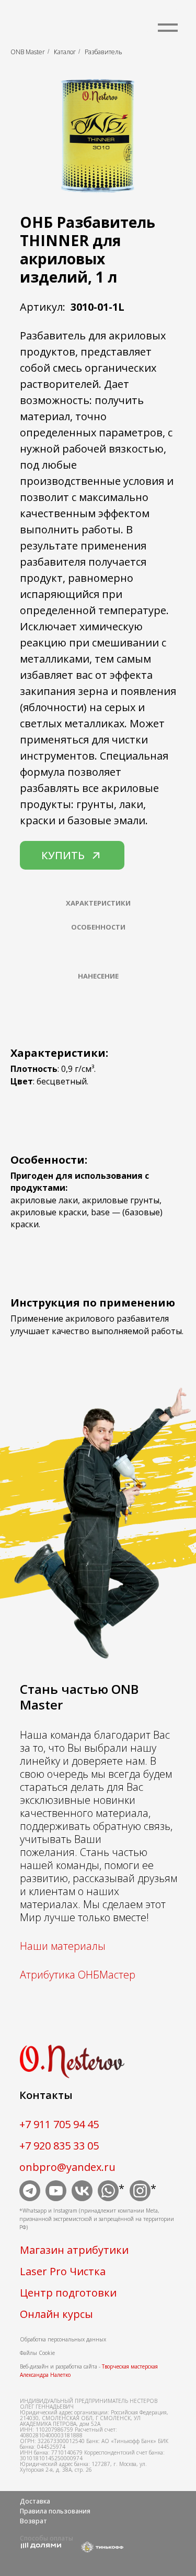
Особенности (98, 927)
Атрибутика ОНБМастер (78, 1975)
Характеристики (98, 903)
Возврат (33, 2521)
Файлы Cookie (37, 2353)
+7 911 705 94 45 (59, 2124)
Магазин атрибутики (74, 2250)
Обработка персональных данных (63, 2339)
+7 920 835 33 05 (59, 2146)
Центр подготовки (68, 2293)
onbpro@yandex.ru (67, 2167)
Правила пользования (55, 2511)
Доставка (35, 2501)
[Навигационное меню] (168, 28)
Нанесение (98, 976)
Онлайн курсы (56, 2314)
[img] (30, 2191)
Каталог (65, 52)
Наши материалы (63, 1946)
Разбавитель (103, 52)
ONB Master (28, 52)
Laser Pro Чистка (63, 2271)
